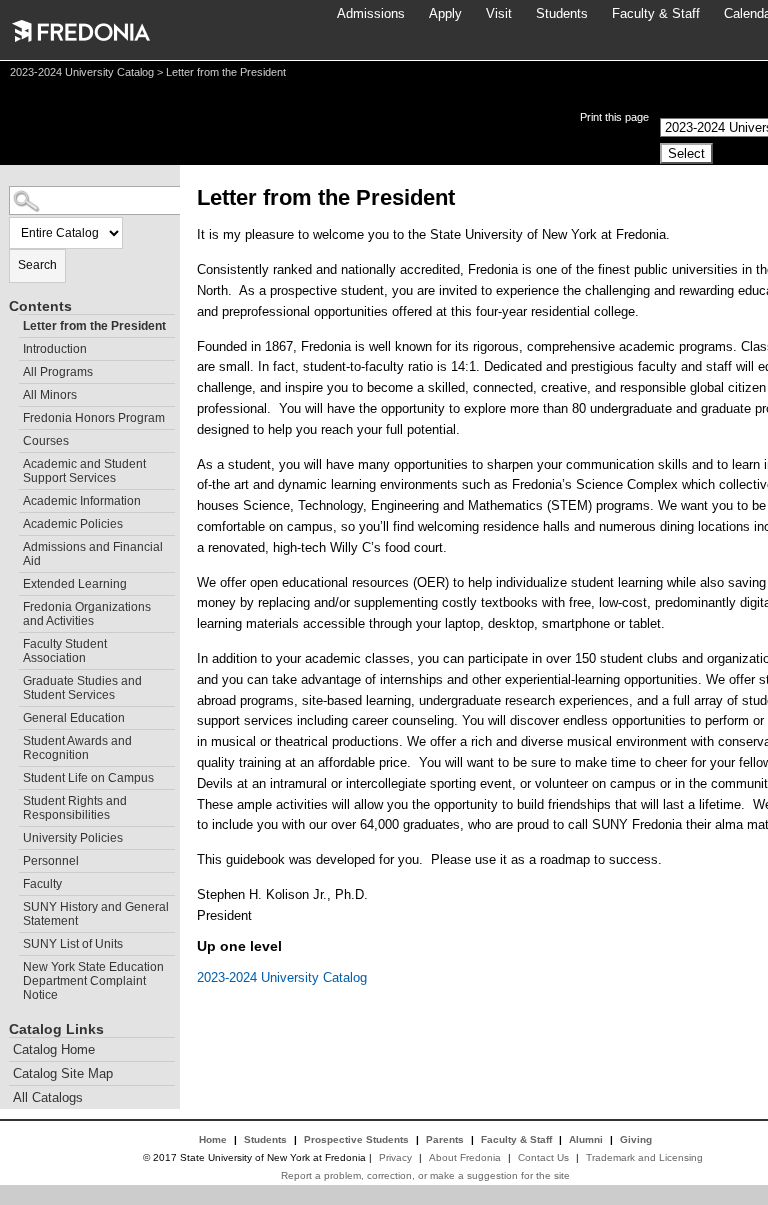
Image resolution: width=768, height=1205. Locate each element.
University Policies (73, 838)
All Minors (50, 395)
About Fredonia (465, 1157)
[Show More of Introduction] (14, 346)
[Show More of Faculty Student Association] (14, 641)
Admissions (371, 13)
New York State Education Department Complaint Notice (93, 981)
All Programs (58, 372)
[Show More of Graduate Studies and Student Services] (14, 678)
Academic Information (82, 501)
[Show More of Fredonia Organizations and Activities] (14, 604)
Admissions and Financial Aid (93, 554)
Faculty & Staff (656, 13)
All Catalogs (48, 1097)
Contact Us (543, 1157)
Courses (46, 441)
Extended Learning (75, 584)
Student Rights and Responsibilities (75, 808)
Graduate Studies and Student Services (82, 688)
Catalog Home (54, 1049)
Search (37, 265)
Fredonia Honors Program (94, 418)
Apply (445, 13)
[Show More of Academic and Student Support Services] (14, 461)
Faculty (42, 884)
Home (213, 1139)
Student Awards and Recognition (77, 748)
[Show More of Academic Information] (14, 498)
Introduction (55, 349)
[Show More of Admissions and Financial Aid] (14, 544)
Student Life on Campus (88, 778)
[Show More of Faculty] (14, 881)
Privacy (395, 1157)
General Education (74, 718)
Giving (636, 1139)
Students (562, 13)
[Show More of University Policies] (14, 835)
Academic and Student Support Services (84, 471)
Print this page (614, 117)
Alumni (586, 1139)
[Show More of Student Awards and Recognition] (14, 738)
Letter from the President (94, 326)
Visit (499, 13)
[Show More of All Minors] (14, 392)
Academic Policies (73, 524)
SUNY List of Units (73, 944)
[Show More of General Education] (14, 715)
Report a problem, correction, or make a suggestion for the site (425, 1175)
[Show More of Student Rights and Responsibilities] (14, 798)
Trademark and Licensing (644, 1157)
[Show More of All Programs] (14, 369)
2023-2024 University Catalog (82, 72)
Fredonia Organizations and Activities (87, 614)
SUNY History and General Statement (96, 914)
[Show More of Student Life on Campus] (14, 775)
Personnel (51, 861)
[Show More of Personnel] (14, 858)
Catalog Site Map (63, 1073)
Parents (445, 1139)
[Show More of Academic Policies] (14, 521)
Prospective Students (356, 1139)
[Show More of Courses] (14, 438)
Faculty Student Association (65, 651)
